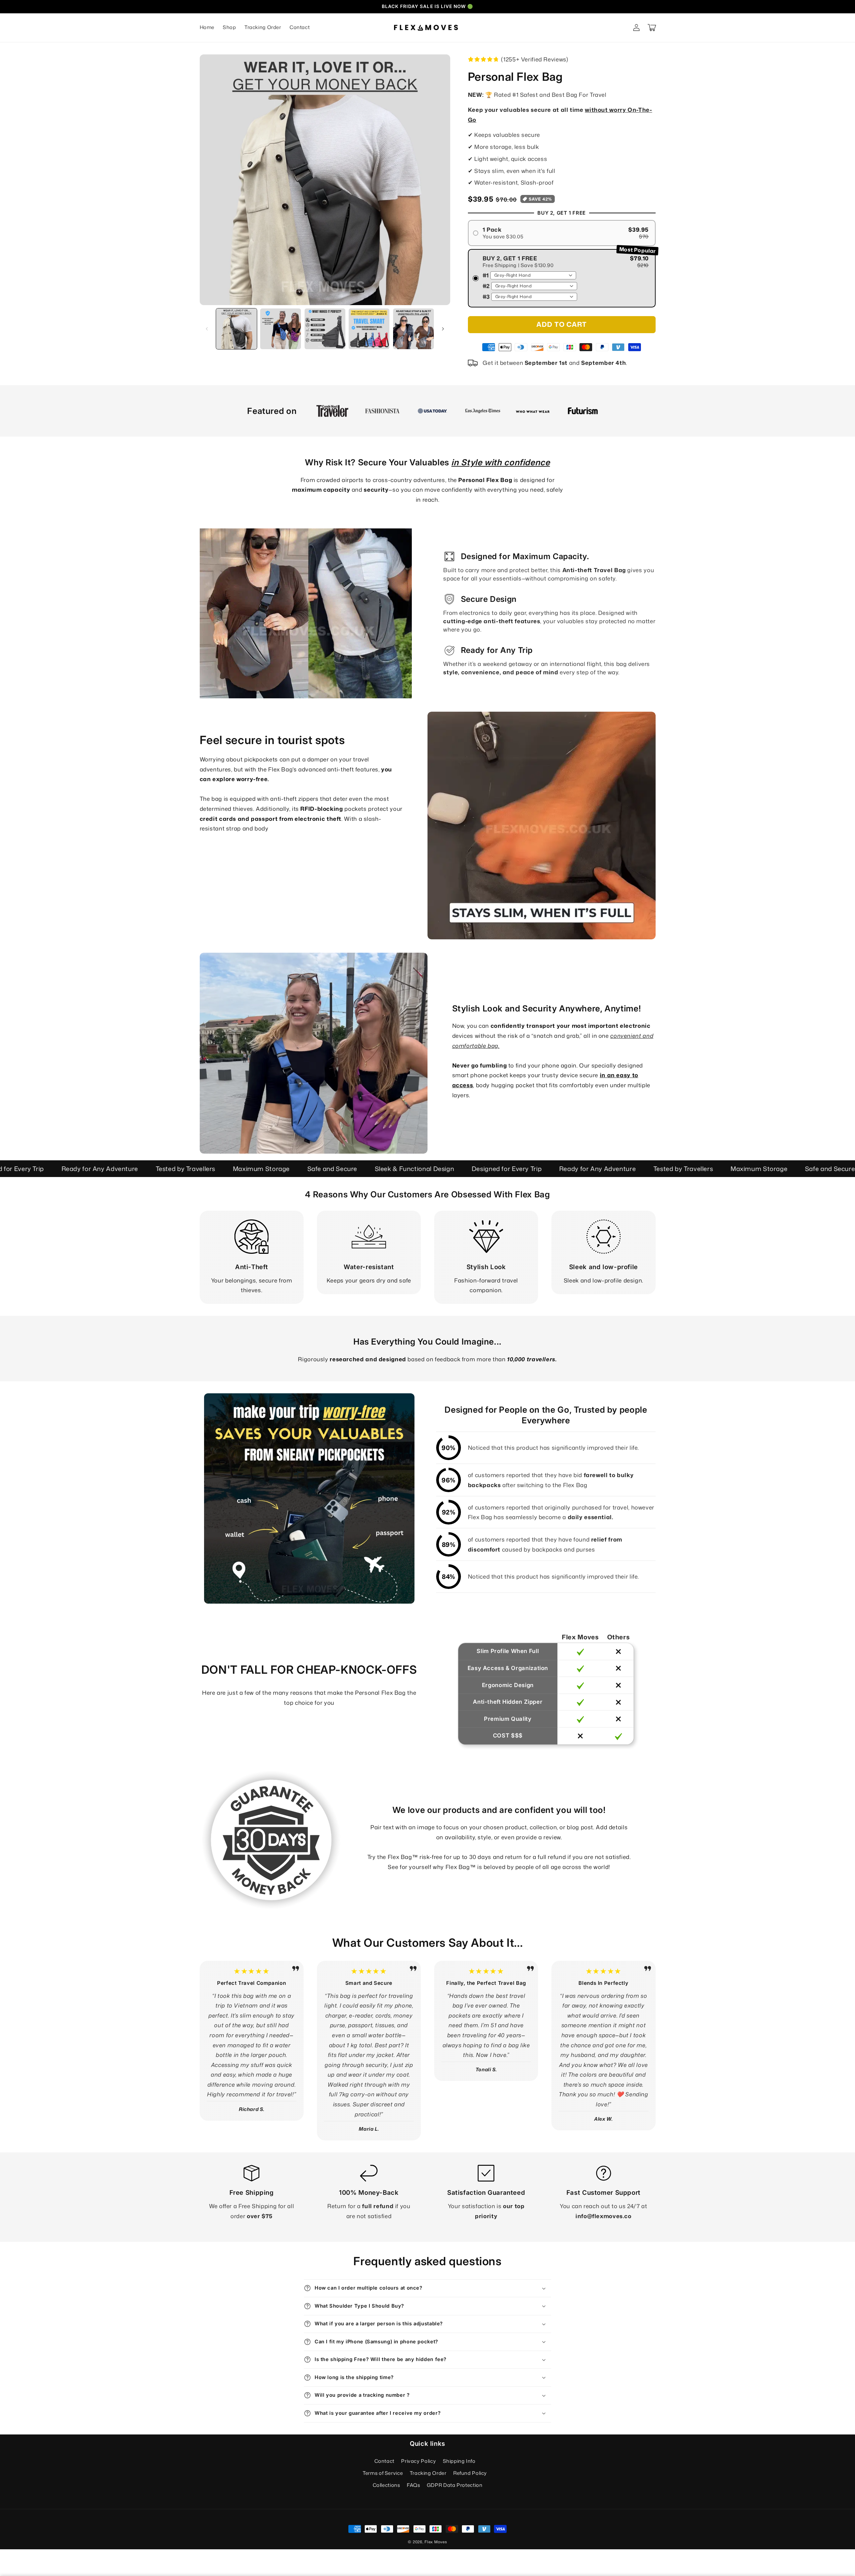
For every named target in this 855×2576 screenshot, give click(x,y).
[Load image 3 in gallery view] (325, 329)
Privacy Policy (418, 2461)
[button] (652, 28)
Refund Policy (470, 2473)
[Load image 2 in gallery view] (281, 329)
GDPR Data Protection (455, 2485)
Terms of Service (383, 2473)
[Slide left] (207, 329)
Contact (384, 2461)
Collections (386, 2485)
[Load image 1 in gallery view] (236, 329)
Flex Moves (436, 2542)
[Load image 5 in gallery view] (413, 329)
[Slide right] (443, 329)
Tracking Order (428, 2473)
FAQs (413, 2485)
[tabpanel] (332, 411)
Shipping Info (459, 2461)
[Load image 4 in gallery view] (369, 329)
